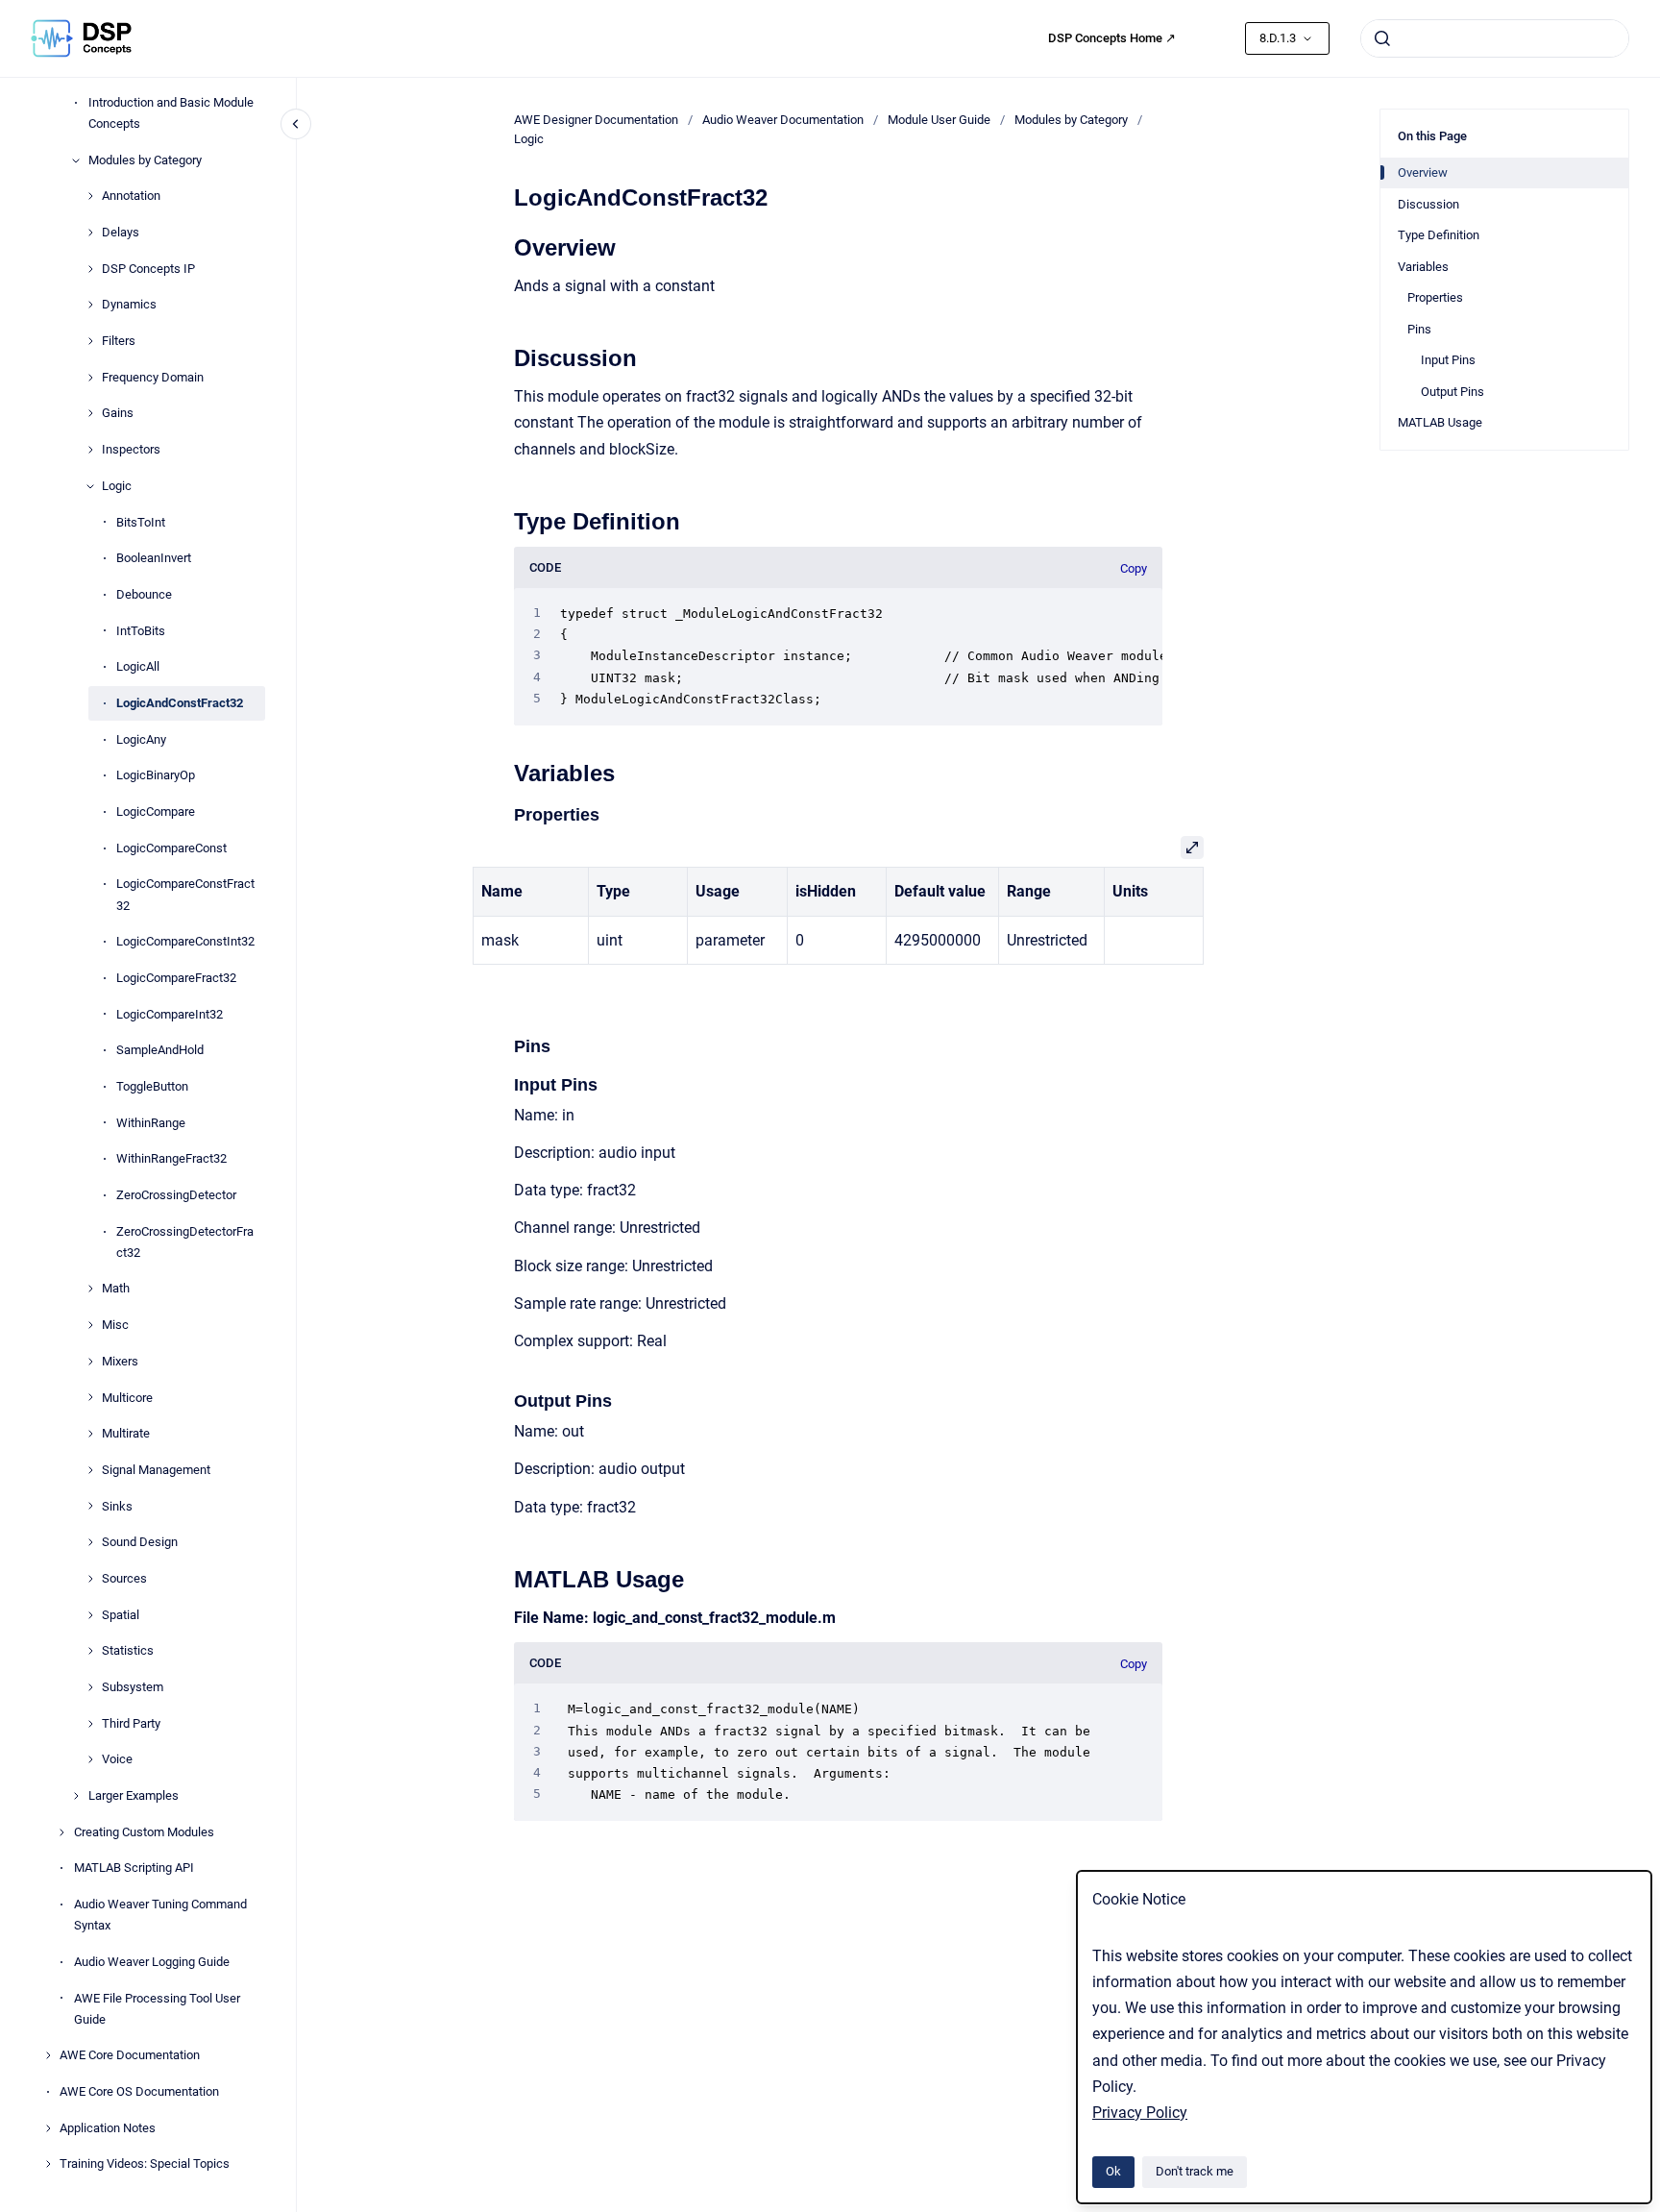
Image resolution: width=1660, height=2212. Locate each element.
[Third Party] (90, 1724)
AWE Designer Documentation (596, 120)
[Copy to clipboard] (505, 246)
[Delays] (90, 233)
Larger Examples (134, 1795)
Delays (121, 232)
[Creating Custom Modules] (61, 1832)
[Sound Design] (90, 1542)
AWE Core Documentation (130, 2056)
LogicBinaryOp (156, 775)
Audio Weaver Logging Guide (152, 1962)
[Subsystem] (90, 1687)
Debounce (144, 594)
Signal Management (156, 1470)
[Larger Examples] (76, 1796)
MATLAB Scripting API (134, 1868)
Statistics (128, 1650)
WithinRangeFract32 (171, 1158)
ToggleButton (152, 1086)
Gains (118, 414)
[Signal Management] (90, 1470)
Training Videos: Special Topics (145, 2164)
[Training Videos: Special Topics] (48, 2164)
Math (116, 1289)
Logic (117, 486)
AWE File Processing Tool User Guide (157, 2009)
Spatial (121, 1615)
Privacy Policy (1140, 2113)
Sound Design (140, 1542)
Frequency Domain (153, 377)
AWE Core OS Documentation (139, 2091)
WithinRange (151, 1123)
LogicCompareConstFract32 (185, 895)
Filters (119, 341)
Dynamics (129, 305)
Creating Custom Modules (144, 1832)
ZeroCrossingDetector (176, 1195)
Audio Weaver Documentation (783, 120)
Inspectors (131, 449)
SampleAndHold (160, 1050)
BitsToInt (141, 522)
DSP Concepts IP (148, 269)
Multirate (126, 1433)
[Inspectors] (90, 450)
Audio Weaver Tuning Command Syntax (160, 1915)
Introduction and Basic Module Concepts (171, 113)
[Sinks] (90, 1506)
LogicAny (141, 739)
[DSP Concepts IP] (90, 269)
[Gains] (90, 413)
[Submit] (1382, 38)
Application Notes (108, 2128)
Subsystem (133, 1687)
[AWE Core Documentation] (48, 2055)
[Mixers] (90, 1362)
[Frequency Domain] (90, 378)
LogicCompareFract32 (176, 978)
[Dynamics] (90, 305)
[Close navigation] (296, 124)
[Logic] (90, 486)
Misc (115, 1325)
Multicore (127, 1398)
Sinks (117, 1506)
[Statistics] (90, 1651)
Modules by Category (145, 160)
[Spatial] (90, 1615)
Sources (124, 1578)
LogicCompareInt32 (170, 1014)
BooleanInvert (154, 558)
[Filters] (90, 341)
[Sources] (90, 1579)
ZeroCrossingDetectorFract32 (185, 1242)
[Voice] (90, 1759)
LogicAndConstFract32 (180, 703)
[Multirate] (90, 1434)
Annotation (131, 196)
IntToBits (141, 631)
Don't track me (1195, 2171)
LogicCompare (156, 811)
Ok (1113, 2171)
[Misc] (90, 1325)
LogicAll (138, 666)
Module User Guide (939, 120)
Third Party (131, 1723)
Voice (117, 1760)
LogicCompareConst (171, 848)
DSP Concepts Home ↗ (1112, 38)
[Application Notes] (48, 2128)
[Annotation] (90, 196)
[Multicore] (90, 1397)
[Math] (90, 1289)
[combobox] (1495, 38)
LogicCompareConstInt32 (185, 941)
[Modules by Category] (76, 160)
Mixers (120, 1361)
